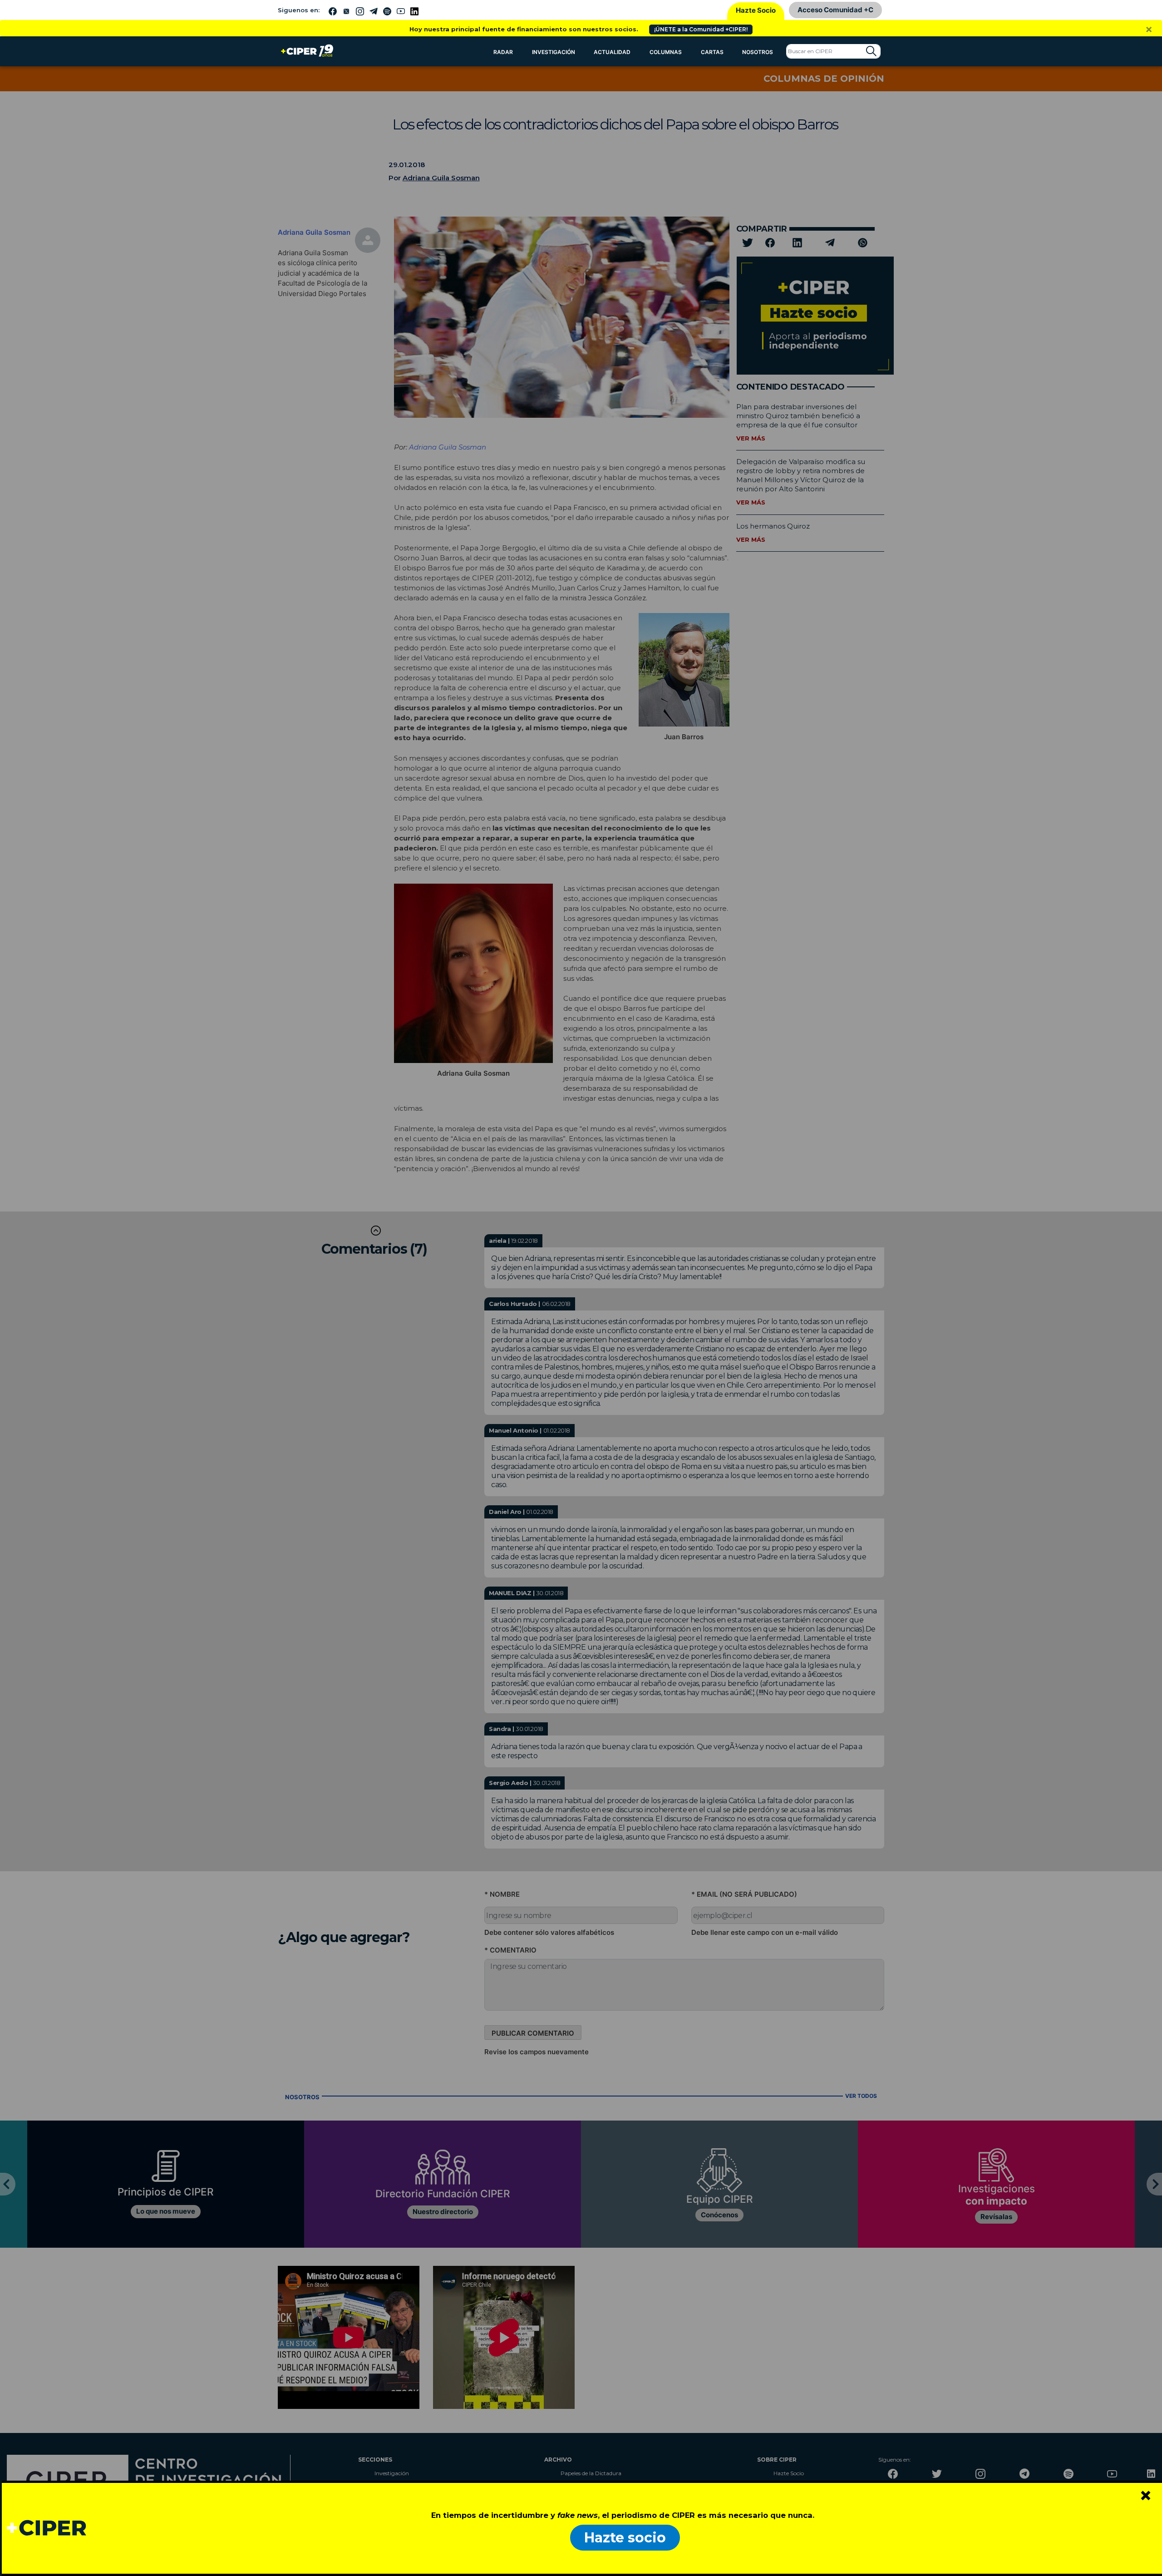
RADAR (503, 52)
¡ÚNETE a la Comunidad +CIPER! (701, 29)
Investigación (554, 52)
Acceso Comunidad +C (835, 10)
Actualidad (612, 52)
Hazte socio (625, 2538)
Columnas (666, 52)
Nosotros (758, 52)
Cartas (712, 52)
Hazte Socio (756, 10)
